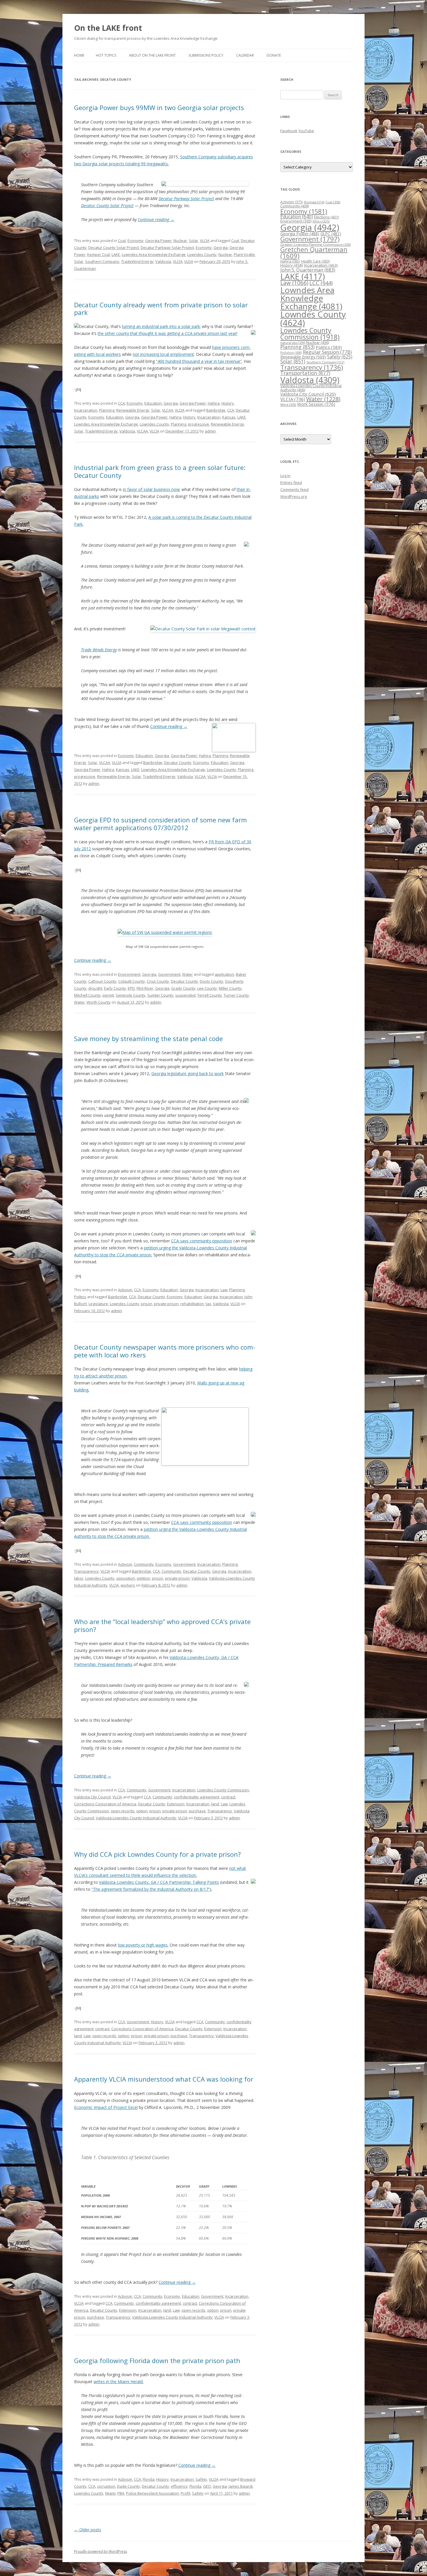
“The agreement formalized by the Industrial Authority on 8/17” (151, 1889)
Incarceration (86, 410)
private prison (166, 1304)
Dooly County (212, 981)
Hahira (214, 403)
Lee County (207, 988)
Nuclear (180, 241)
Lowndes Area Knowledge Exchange (154, 254)
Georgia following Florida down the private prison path (157, 2360)
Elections (326, 217)
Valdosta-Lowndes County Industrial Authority (136, 1818)
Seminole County (131, 995)
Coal (122, 241)
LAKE (116, 254)
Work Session (316, 404)
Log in (285, 476)
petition (143, 1578)
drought (95, 988)
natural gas (293, 343)
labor (79, 1578)
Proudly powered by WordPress (101, 2551)
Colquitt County (132, 981)
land (215, 1804)
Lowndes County (202, 254)
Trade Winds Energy (99, 650)
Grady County (183, 988)
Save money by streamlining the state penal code (148, 1038)
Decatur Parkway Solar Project (186, 199)
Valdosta (163, 261)
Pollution (291, 353)
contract (228, 1797)
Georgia (221, 247)
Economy (136, 241)
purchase (197, 1811)
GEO (207, 2486)
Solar (193, 241)
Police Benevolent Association (152, 2493)
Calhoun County (102, 981)
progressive (199, 424)
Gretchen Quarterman (314, 253)
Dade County (129, 2486)
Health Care (315, 261)
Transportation (305, 373)
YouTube (306, 131)
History (228, 403)
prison (147, 1304)
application (224, 974)
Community (144, 1564)
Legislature (98, 1304)
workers (128, 1585)
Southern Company (102, 261)
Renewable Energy (133, 410)
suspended (185, 995)
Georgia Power (158, 241)
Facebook (289, 131)
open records (123, 1811)
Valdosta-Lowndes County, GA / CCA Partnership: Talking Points (159, 1882)
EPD (131, 988)
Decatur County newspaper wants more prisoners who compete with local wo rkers (165, 1351)
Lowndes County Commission (223, 1790)
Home (79, 55)
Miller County (230, 988)
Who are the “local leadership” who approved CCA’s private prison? (162, 1625)
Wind (288, 404)
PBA (121, 2493)
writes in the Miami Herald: (119, 2382)
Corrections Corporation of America (105, 1804)
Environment (129, 974)
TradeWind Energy (137, 261)
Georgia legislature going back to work (188, 1073)
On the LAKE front (108, 28)
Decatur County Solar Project (107, 206)
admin (210, 431)
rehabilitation (192, 1304)
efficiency (179, 2486)
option (142, 1811)
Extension (176, 1804)
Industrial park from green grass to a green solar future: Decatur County (160, 471)
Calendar (245, 55)
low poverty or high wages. (143, 1945)
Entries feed (291, 482)
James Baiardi (241, 2486)
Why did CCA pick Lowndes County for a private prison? (157, 1854)
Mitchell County (87, 995)
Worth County (99, 1002)
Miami (110, 2493)
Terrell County (210, 995)
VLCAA (168, 410)
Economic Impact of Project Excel (106, 2107)
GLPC (331, 234)
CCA (121, 403)
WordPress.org (294, 496)
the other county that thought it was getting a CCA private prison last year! (167, 333)
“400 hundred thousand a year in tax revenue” (199, 361)
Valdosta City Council (92, 1797)
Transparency (86, 1571)
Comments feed (294, 489)
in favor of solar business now (151, 489)
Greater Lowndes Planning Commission (315, 244)
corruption (106, 2486)
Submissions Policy (206, 55)
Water (188, 974)
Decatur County (178, 763)
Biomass (314, 202)
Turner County (236, 995)
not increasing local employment (163, 354)
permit (108, 995)
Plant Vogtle (244, 254)
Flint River (145, 988)
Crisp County (158, 981)
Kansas (229, 417)
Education (153, 403)
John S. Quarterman (308, 270)
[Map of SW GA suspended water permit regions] (165, 932)
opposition (126, 1578)
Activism (125, 1290)
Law (224, 1290)
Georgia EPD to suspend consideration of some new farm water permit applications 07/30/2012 (160, 824)
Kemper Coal (98, 254)
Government (169, 974)
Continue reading (156, 219)
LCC (321, 283)
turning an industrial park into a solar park (161, 326)
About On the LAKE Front (152, 55)
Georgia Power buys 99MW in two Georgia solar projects (159, 107)
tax (208, 1304)
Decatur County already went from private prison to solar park (161, 308)
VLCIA (205, 241)
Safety (201, 2479)
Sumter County (160, 995)
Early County (115, 988)
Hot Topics (106, 55)
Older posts (88, 2530)
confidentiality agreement (197, 1797)
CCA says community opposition (202, 1241)
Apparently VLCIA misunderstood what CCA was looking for (164, 2079)
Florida (149, 2479)
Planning (107, 410)
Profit (185, 2493)
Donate (274, 55)
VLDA (189, 261)
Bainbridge (216, 410)
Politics (80, 1297)
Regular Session (327, 352)
